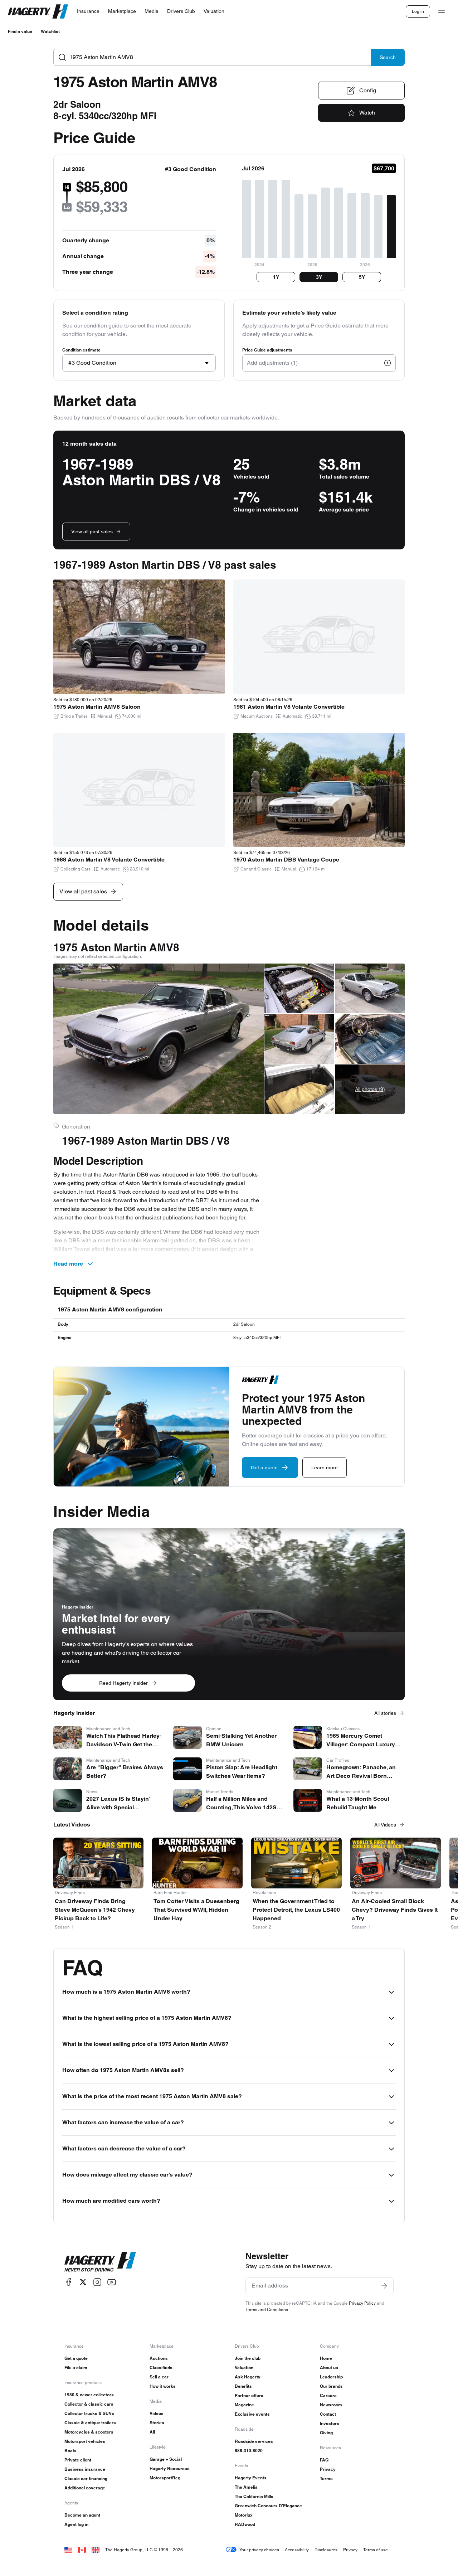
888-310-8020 (249, 2451)
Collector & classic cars (89, 2404)
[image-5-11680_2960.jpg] (370, 988)
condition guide (103, 326)
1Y (276, 277)
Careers (328, 2395)
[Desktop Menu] (442, 11)
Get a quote (76, 2358)
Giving (326, 2433)
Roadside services (254, 2441)
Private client (78, 2460)
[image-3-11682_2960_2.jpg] (299, 1039)
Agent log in (76, 2524)
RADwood (245, 2524)
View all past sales (92, 532)
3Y (319, 277)
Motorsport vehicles (85, 2441)
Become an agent (82, 2515)
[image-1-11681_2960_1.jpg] (159, 1039)
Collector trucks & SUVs (89, 2413)
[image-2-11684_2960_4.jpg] (299, 988)
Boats (70, 2451)
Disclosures (326, 2550)
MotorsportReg (165, 2478)
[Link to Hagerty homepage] (100, 2262)
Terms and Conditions (267, 2310)
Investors (330, 2423)
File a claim (76, 2368)
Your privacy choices (259, 2550)
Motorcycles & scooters (89, 2432)
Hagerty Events (251, 2478)
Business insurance (85, 2469)
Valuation (244, 2368)
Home (326, 2358)
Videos (157, 2413)
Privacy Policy (362, 2303)
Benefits (243, 2386)
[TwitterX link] (83, 2282)
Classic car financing (86, 2478)
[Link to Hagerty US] (68, 2550)
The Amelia (246, 2487)
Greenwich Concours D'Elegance (268, 2506)
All (152, 2432)
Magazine (244, 2405)
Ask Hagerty (248, 2377)
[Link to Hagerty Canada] (82, 2550)
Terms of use (376, 2550)
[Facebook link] (69, 2282)
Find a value (20, 31)
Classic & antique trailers (90, 2423)
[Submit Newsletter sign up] (384, 2286)
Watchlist (50, 31)
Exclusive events (252, 2414)
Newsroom (331, 2405)
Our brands (331, 2386)
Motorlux (244, 2515)
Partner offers (249, 2395)
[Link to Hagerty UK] (96, 2550)
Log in (418, 11)
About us (329, 2368)
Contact (328, 2414)
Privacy (328, 2469)
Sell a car (159, 2377)
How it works (163, 2386)
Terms (326, 2478)
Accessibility (297, 2550)
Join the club (248, 2358)
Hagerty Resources (170, 2468)
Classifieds (161, 2368)
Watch (367, 113)
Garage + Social (166, 2459)
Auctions (159, 2358)
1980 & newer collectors (89, 2395)
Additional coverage (85, 2488)
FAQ (324, 2460)
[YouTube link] (112, 2282)
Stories (157, 2423)
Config (368, 90)
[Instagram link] (97, 2282)
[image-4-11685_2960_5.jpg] (299, 1089)
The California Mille (254, 2496)
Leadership (331, 2377)
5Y (362, 277)
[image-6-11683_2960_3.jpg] (370, 1039)
